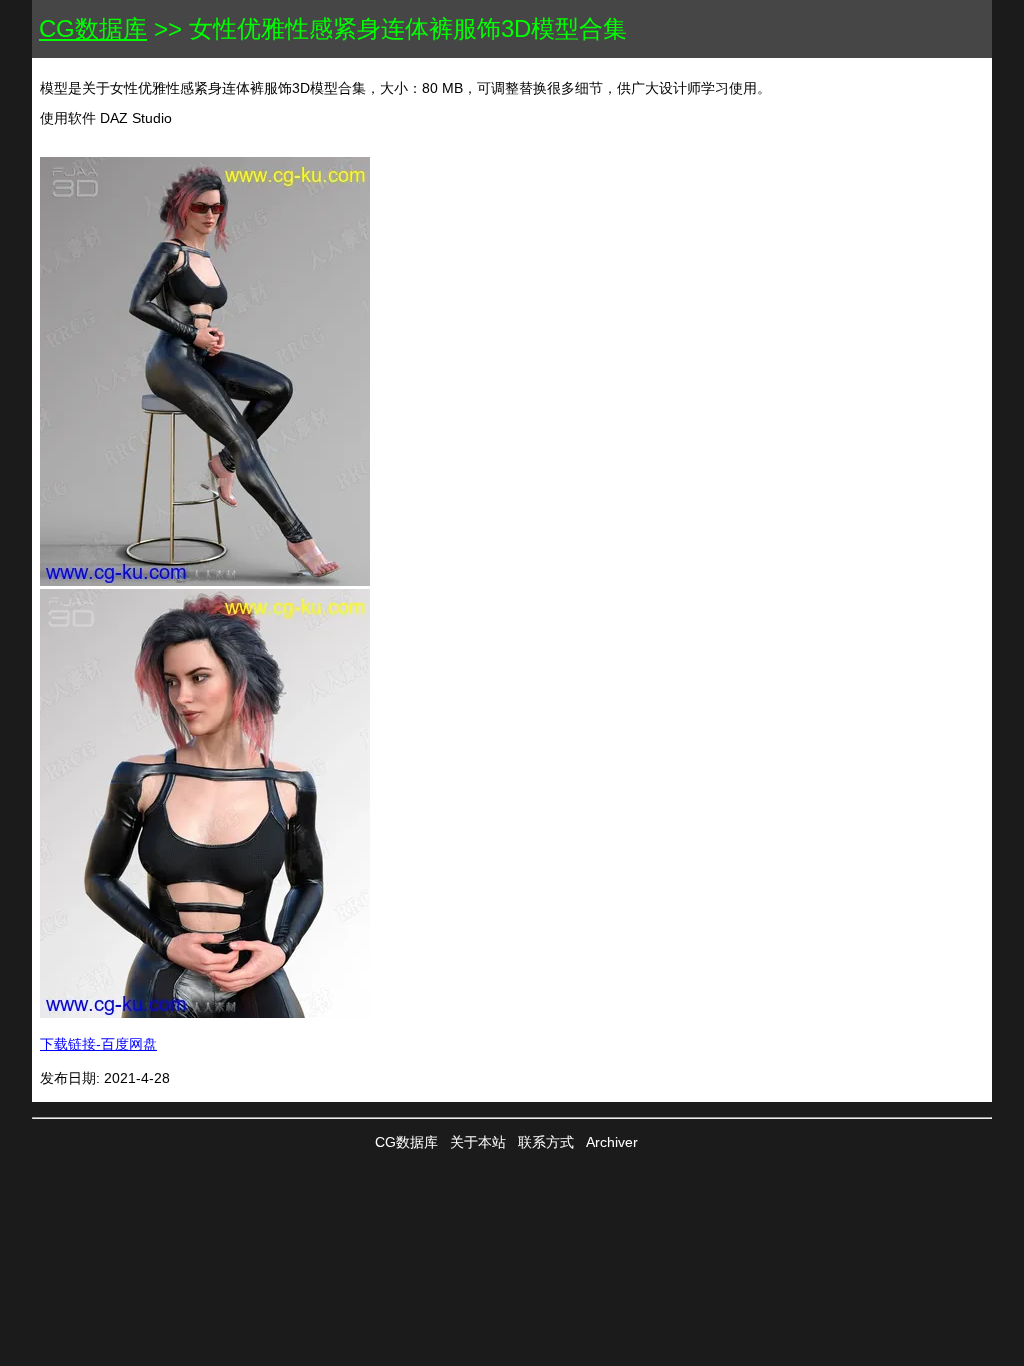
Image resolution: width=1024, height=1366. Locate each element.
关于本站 (478, 1142)
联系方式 (546, 1142)
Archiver (612, 1142)
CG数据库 (93, 28)
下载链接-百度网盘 (98, 1044)
